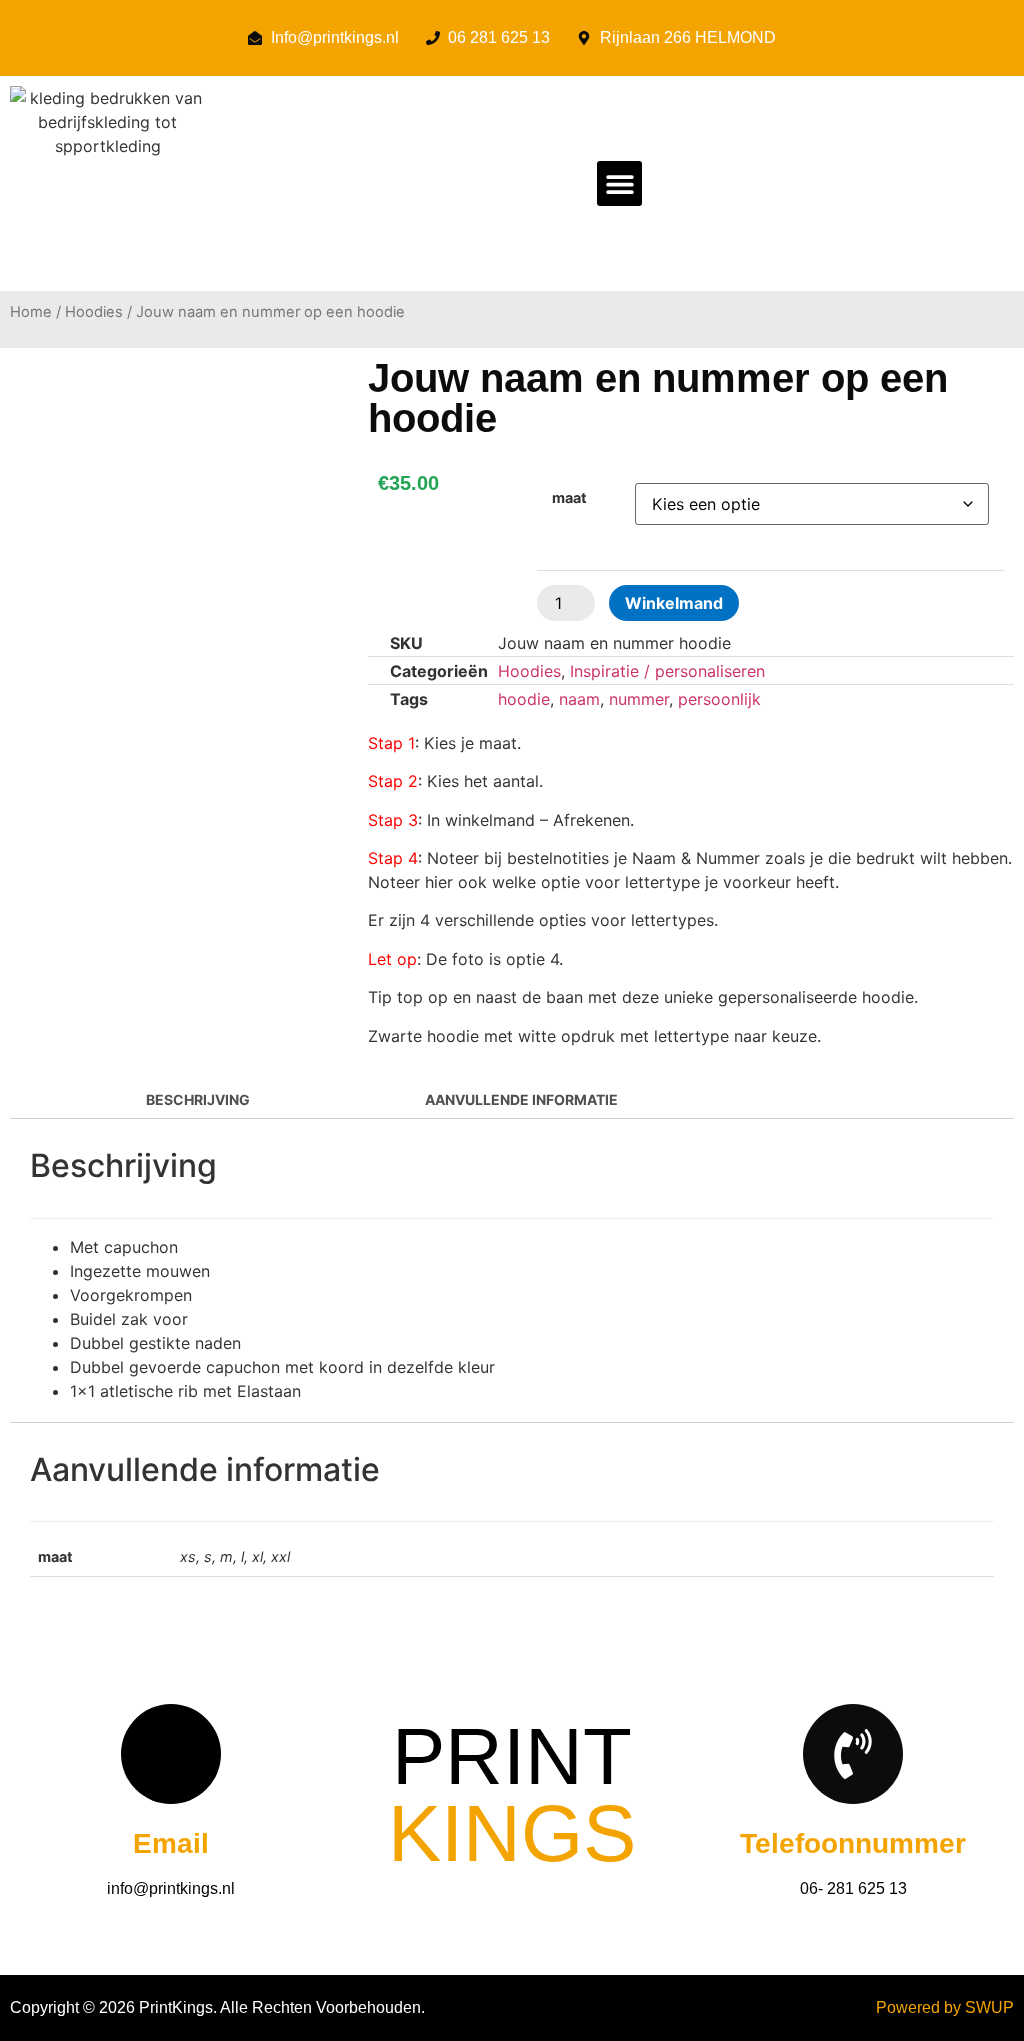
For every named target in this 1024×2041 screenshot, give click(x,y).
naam (579, 699)
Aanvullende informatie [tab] (520, 1099)
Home (31, 312)
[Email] (171, 1754)
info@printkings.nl (171, 1888)
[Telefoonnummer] (853, 1754)
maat (569, 498)
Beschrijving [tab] (196, 1099)
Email (171, 1843)
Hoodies (94, 312)
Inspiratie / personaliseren (667, 671)
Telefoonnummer (853, 1843)
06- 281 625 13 (853, 1888)
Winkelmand (674, 603)
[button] (619, 183)
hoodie (524, 699)
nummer (639, 699)
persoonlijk (719, 699)
